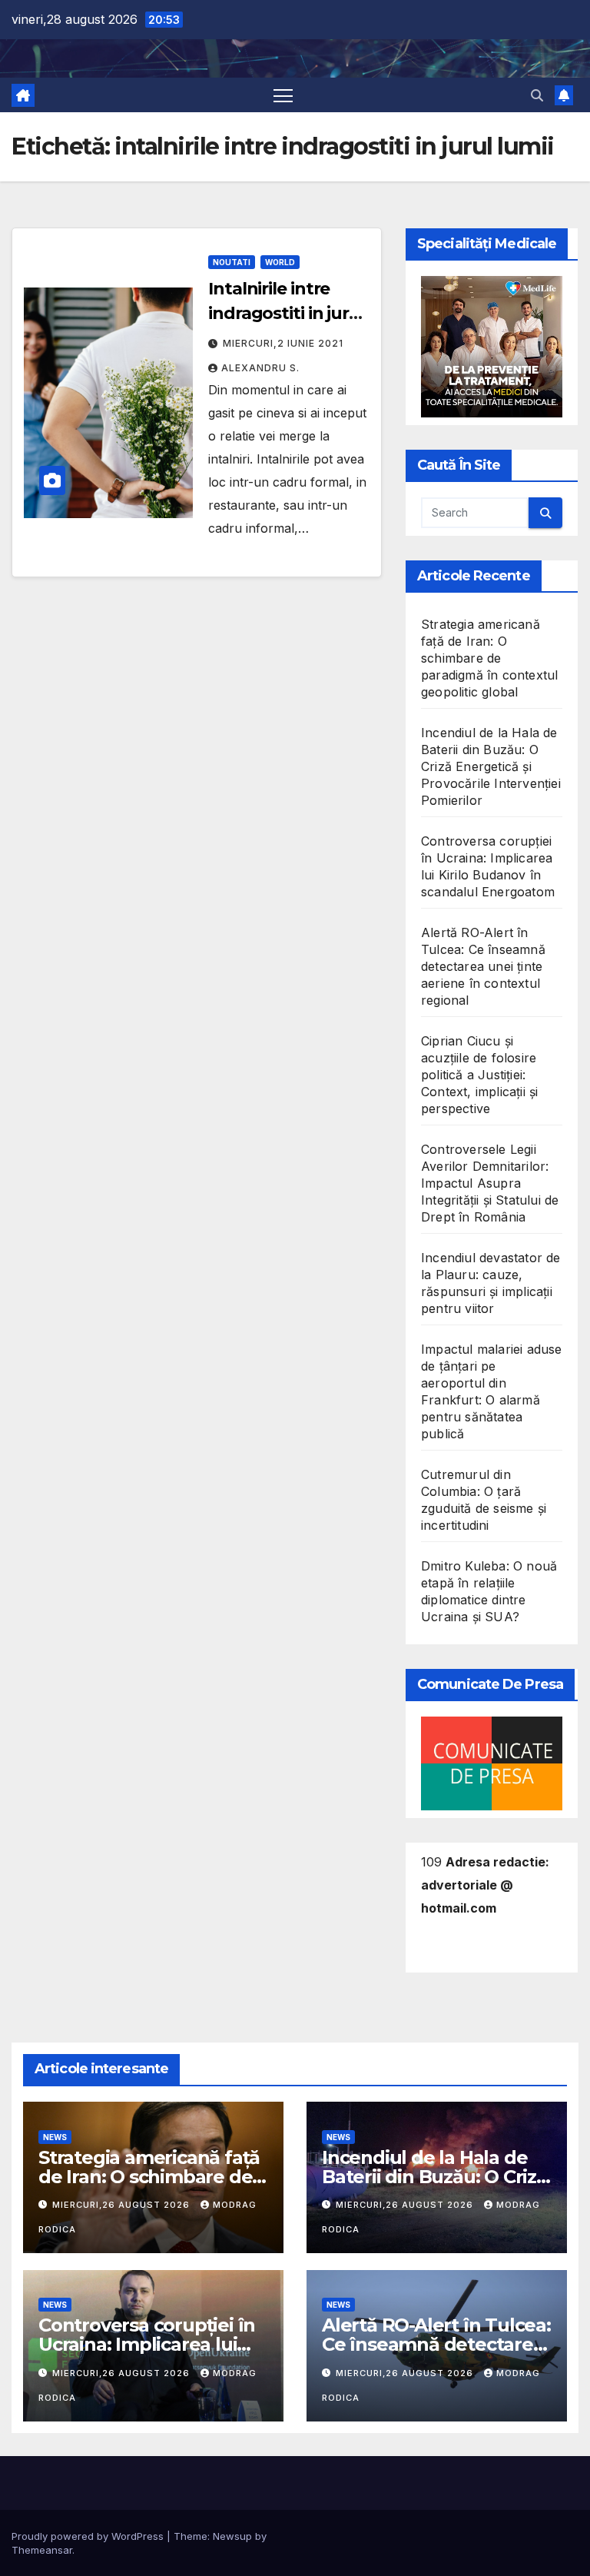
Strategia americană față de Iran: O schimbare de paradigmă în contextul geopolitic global (489, 658)
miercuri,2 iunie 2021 (283, 343)
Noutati (232, 262)
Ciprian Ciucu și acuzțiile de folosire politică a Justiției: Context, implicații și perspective (479, 1075)
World (280, 262)
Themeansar (42, 2550)
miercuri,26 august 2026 (123, 2205)
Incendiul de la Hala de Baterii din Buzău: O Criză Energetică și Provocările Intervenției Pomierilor (491, 766)
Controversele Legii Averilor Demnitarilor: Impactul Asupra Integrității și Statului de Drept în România (490, 1183)
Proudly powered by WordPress (89, 2536)
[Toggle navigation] (283, 95)
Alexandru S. (260, 368)
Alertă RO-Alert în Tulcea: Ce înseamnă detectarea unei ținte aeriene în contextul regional (483, 966)
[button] (537, 95)
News (55, 2137)
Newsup (232, 2536)
